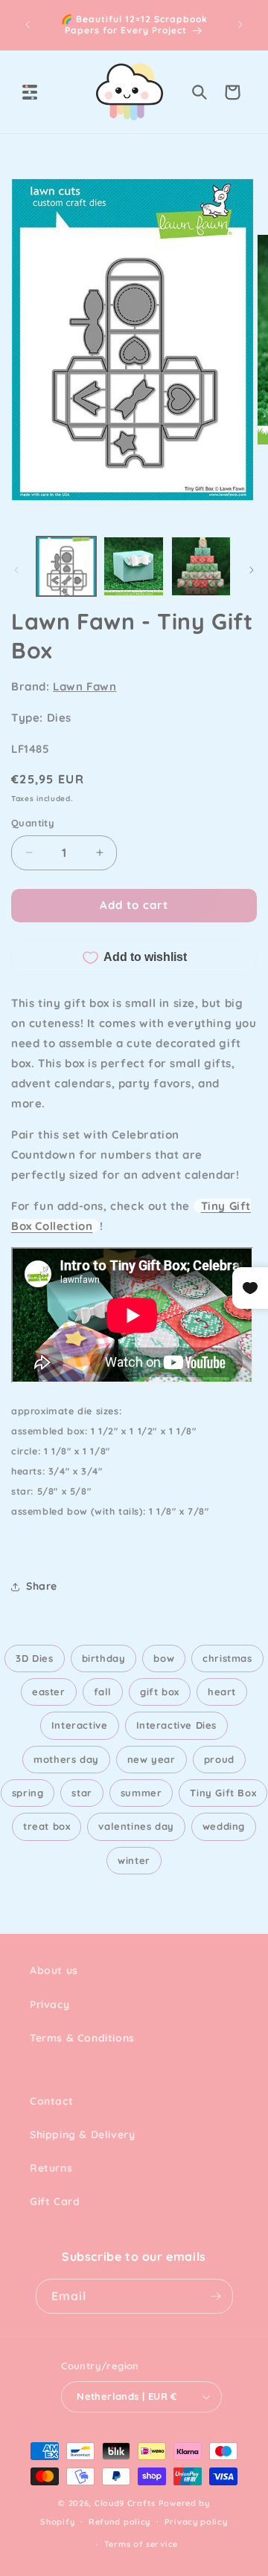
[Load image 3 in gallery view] (201, 566)
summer (141, 1793)
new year (151, 1759)
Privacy (50, 2004)
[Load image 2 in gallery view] (133, 566)
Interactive (80, 1725)
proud (219, 1759)
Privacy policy (196, 2522)
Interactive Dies (177, 1725)
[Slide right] (252, 570)
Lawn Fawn (84, 686)
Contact (51, 2101)
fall (103, 1692)
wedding (224, 1826)
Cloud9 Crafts (125, 2503)
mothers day (66, 1759)
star (82, 1793)
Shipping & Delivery (82, 2135)
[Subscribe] (216, 2296)
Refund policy (119, 2522)
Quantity (33, 823)
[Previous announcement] (28, 25)
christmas (227, 1658)
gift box (160, 1692)
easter (49, 1692)
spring (28, 1793)
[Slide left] (16, 570)
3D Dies (34, 1658)
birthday (104, 1658)
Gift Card (55, 2201)
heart (222, 1692)
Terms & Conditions (82, 2038)
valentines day (136, 1826)
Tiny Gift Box (223, 1793)
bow (164, 1658)
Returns (51, 2168)
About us (54, 1970)
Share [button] (42, 1586)
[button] (30, 92)
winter (134, 1860)
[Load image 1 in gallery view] (66, 566)
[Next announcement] (240, 25)
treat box (47, 1826)
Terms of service (141, 2544)
